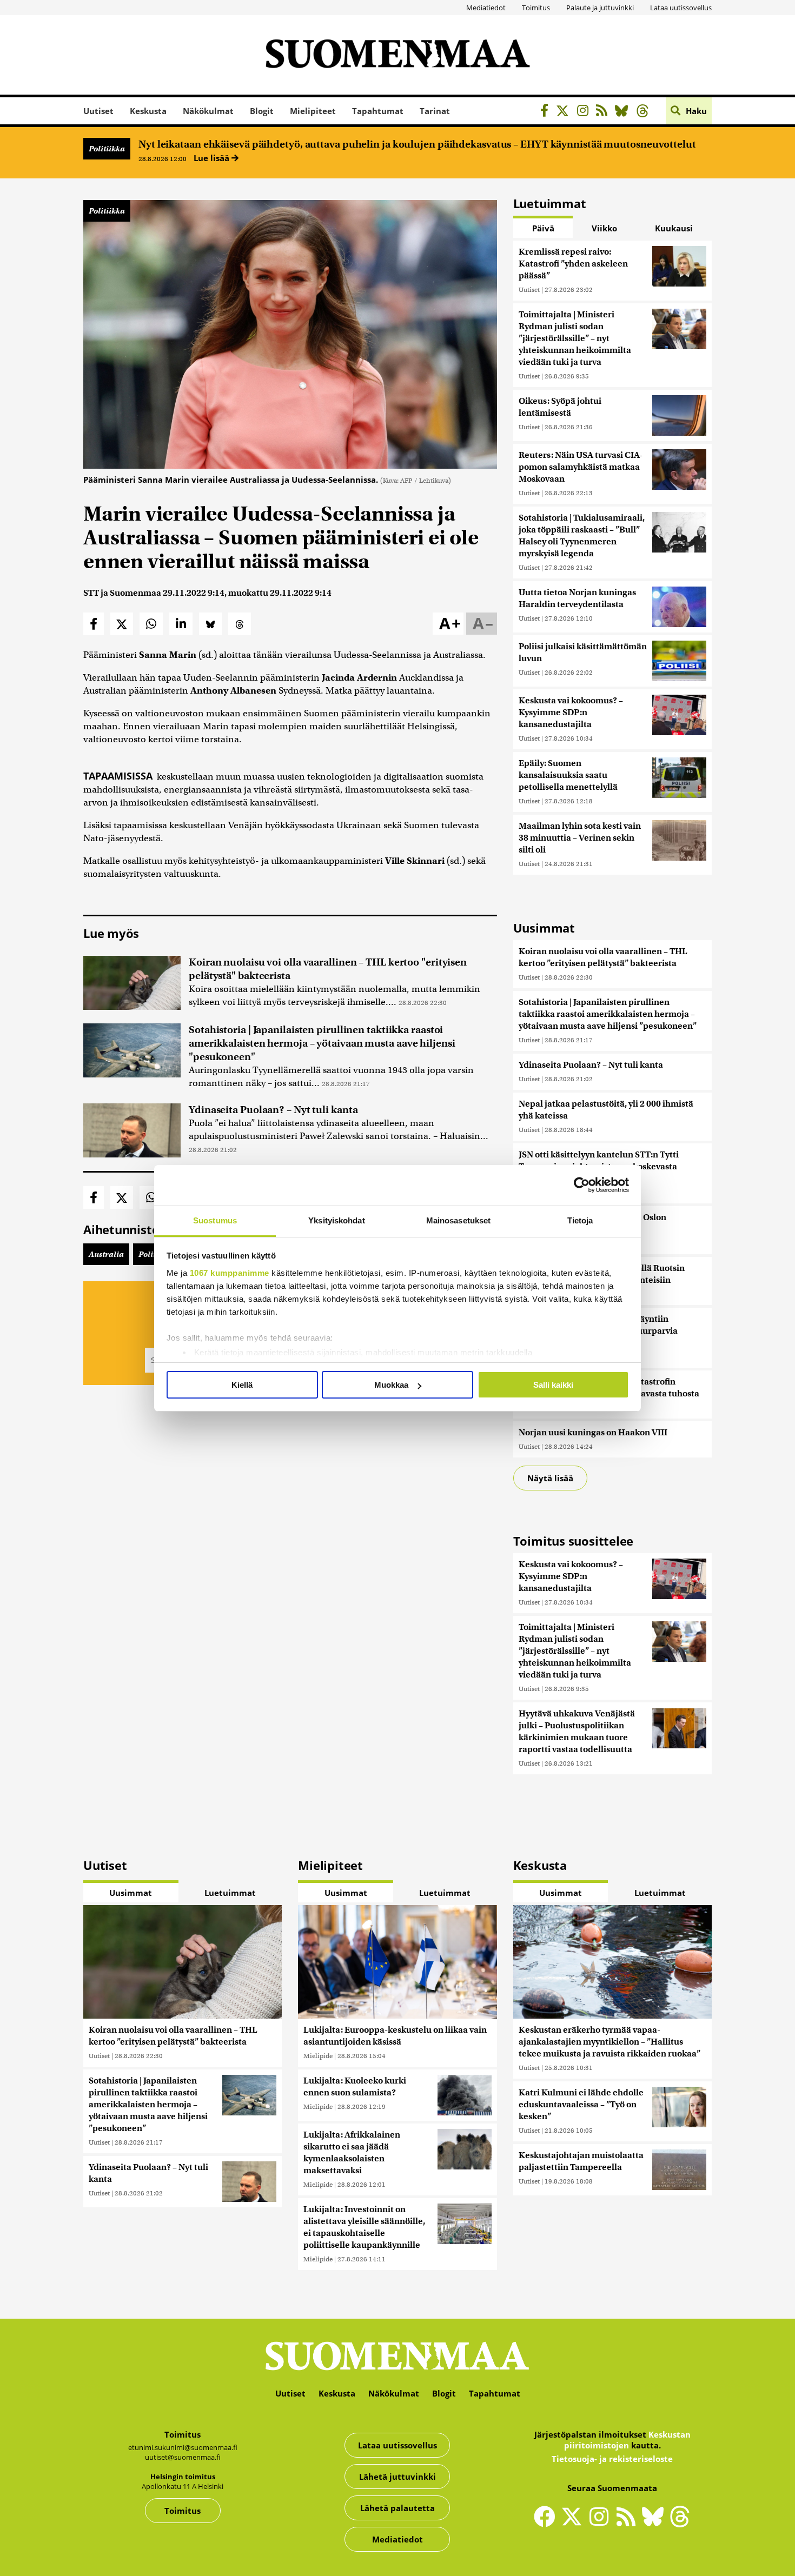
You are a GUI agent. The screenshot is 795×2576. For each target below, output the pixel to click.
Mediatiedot (486, 8)
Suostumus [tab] (215, 1220)
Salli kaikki (553, 1385)
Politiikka (107, 149)
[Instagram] (585, 112)
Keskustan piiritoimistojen (627, 2440)
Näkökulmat (208, 111)
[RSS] (604, 112)
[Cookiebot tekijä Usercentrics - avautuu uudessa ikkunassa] (582, 1185)
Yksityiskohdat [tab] (336, 1220)
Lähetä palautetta (398, 2508)
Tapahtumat (378, 111)
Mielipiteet (313, 111)
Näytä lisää (550, 1478)
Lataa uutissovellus (681, 8)
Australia (106, 1254)
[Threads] (645, 112)
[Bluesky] (655, 2524)
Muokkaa (391, 1385)
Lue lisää (213, 158)
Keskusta (148, 111)
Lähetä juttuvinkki (398, 2477)
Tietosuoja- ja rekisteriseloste (612, 2459)
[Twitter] (574, 2524)
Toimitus (536, 8)
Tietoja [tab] (580, 1220)
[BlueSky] (624, 112)
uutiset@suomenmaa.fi (183, 2457)
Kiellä (242, 1385)
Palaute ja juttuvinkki (600, 8)
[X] (565, 112)
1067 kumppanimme (230, 1273)
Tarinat (435, 111)
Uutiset (98, 111)
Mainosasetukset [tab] (459, 1220)
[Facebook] (547, 112)
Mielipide (318, 2056)
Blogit (262, 111)
